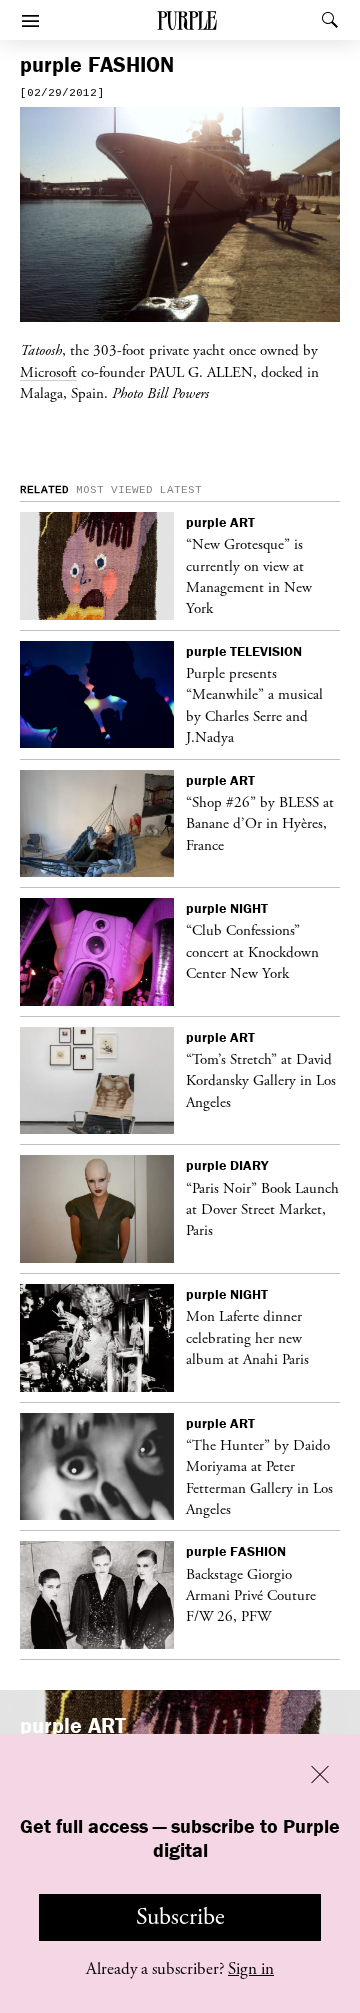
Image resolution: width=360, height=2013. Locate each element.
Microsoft (48, 372)
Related (44, 490)
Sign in (251, 1969)
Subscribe (180, 1917)
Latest (181, 490)
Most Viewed (114, 490)
